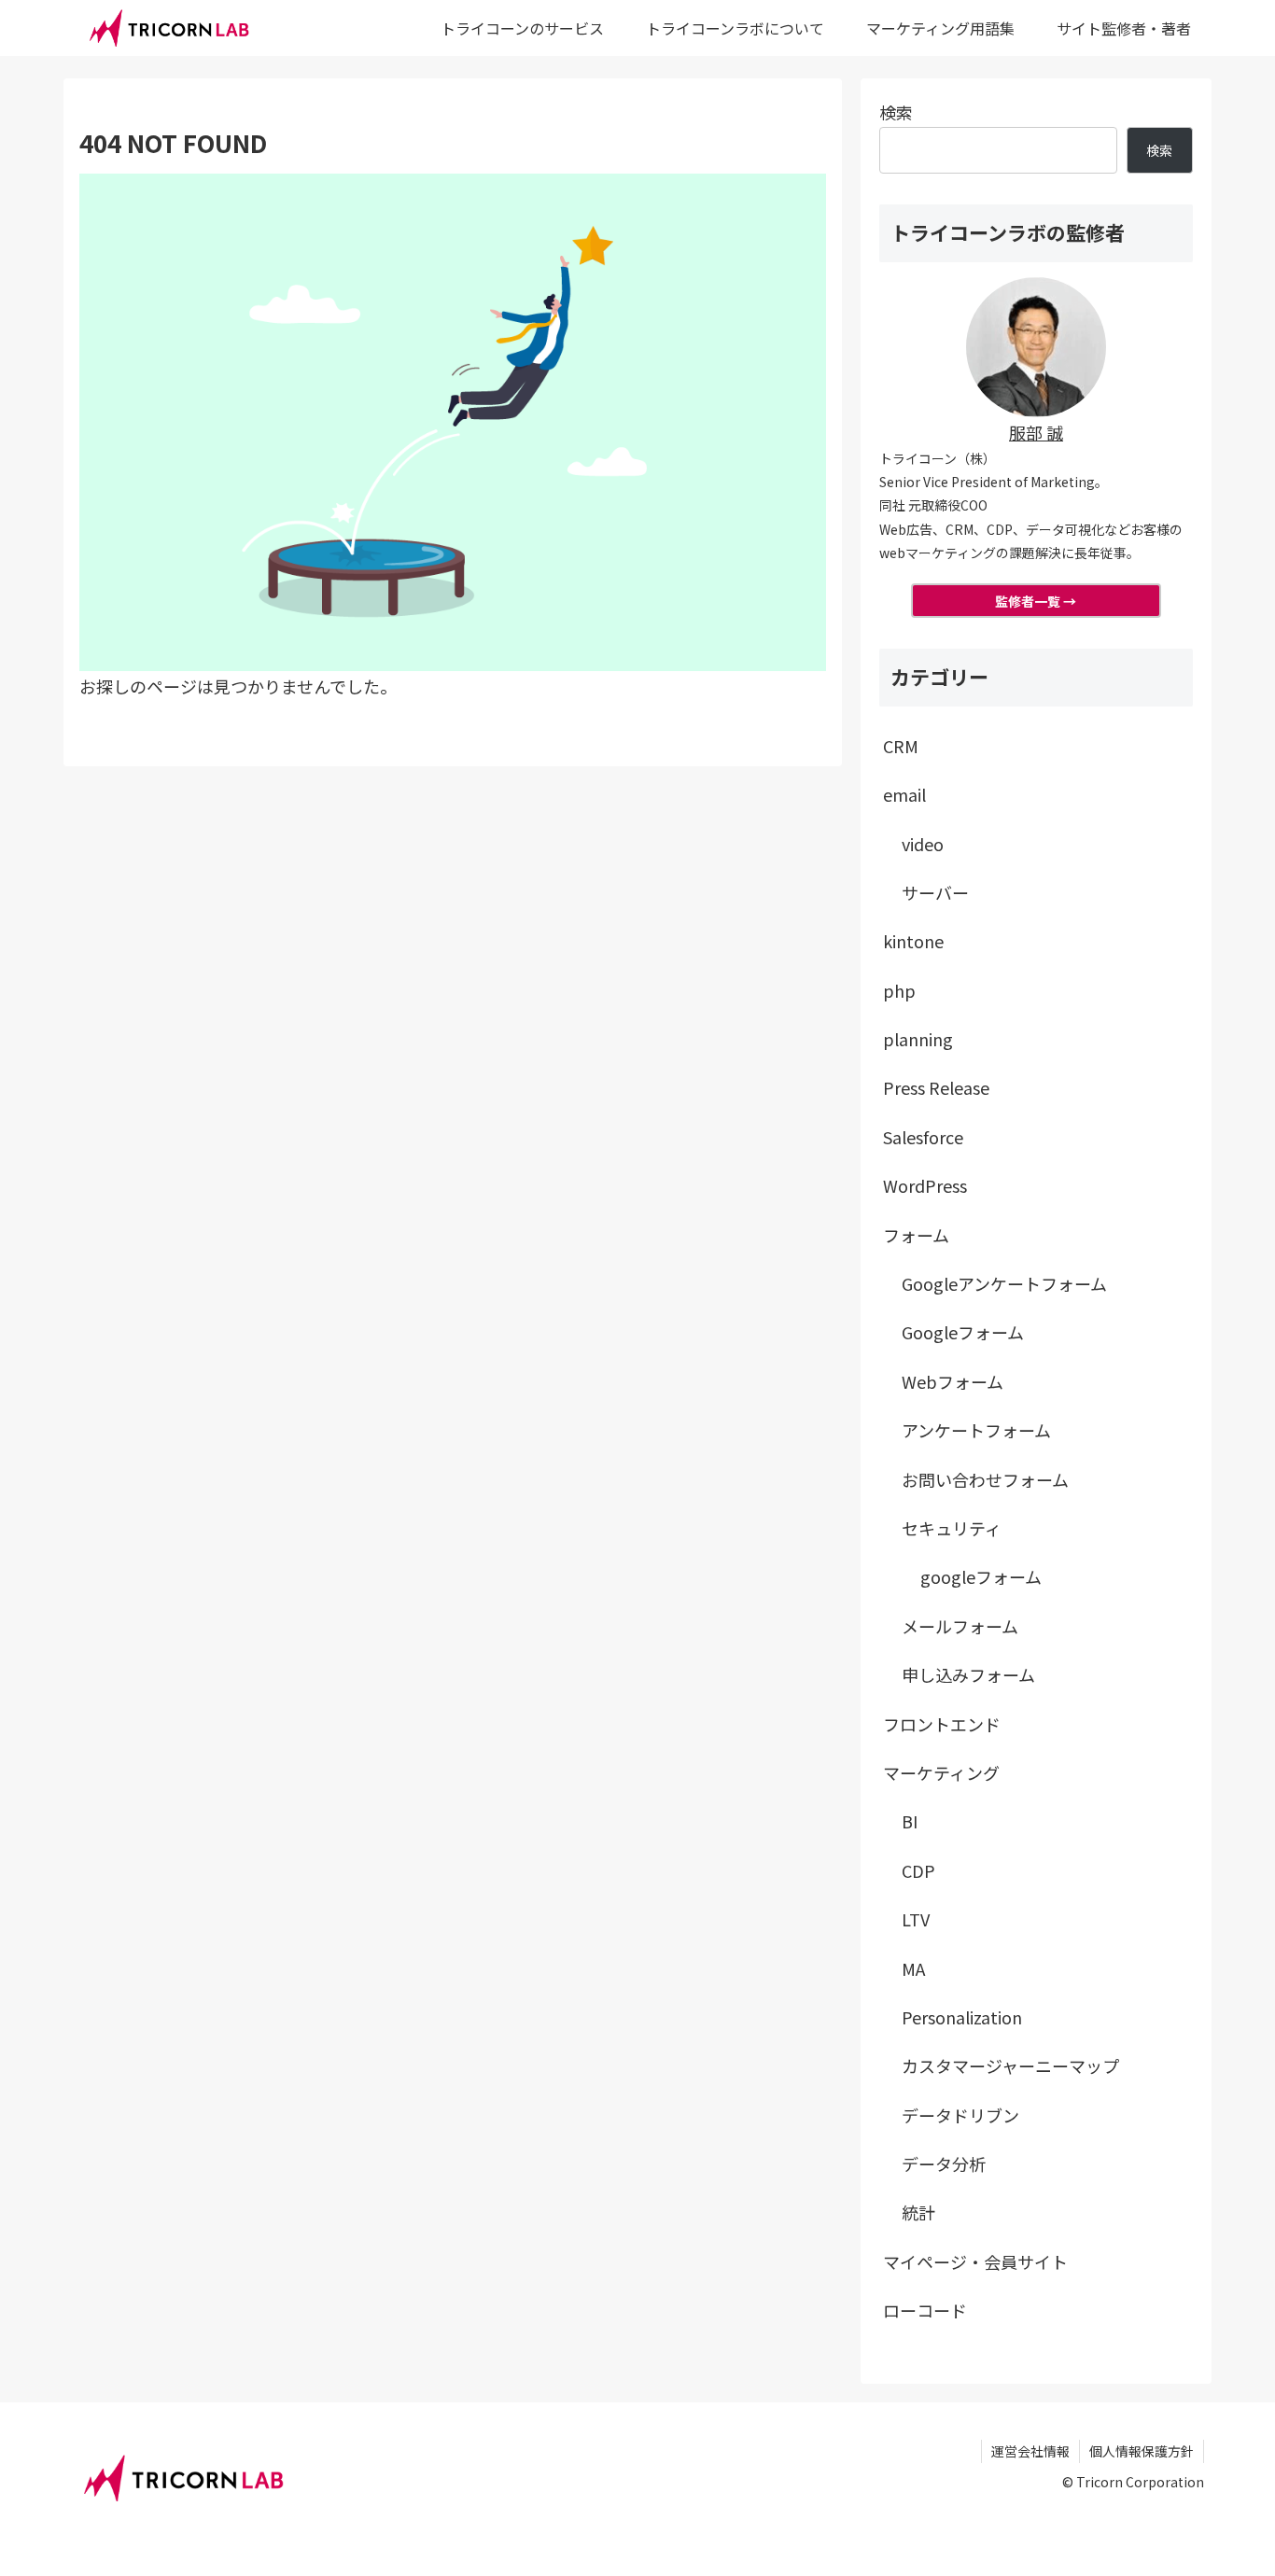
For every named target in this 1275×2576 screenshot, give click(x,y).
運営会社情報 (1030, 2451)
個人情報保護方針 (1142, 2451)
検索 (896, 112)
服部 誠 (1036, 432)
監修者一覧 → (1036, 601)
